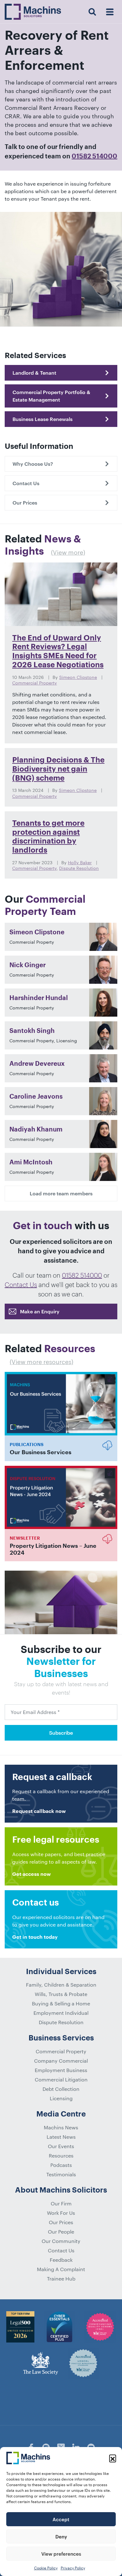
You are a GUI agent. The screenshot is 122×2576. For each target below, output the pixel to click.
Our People (61, 2232)
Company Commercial (61, 2061)
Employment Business (61, 2070)
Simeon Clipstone (78, 677)
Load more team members (61, 1193)
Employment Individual (61, 2013)
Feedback (61, 2260)
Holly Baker (80, 862)
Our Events (61, 2146)
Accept (61, 2519)
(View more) (68, 552)
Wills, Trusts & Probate (61, 1994)
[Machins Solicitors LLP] (33, 12)
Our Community (61, 2241)
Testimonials (61, 2174)
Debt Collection (61, 2089)
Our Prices (61, 2222)
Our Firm (61, 2203)
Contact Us (21, 1285)
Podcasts (61, 2165)
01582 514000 (94, 157)
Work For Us (61, 2213)
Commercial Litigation (61, 2079)
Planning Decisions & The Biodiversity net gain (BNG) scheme (58, 769)
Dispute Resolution (79, 868)
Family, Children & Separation (61, 1985)
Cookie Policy (46, 2568)
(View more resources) (41, 1362)
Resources (61, 2155)
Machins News (61, 2127)
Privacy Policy (73, 2568)
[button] (113, 2458)
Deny (61, 2537)
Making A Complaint (61, 2269)
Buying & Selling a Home (61, 2003)
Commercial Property (35, 683)
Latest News (61, 2137)
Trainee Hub (61, 2278)
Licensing (61, 2098)
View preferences (61, 2554)
